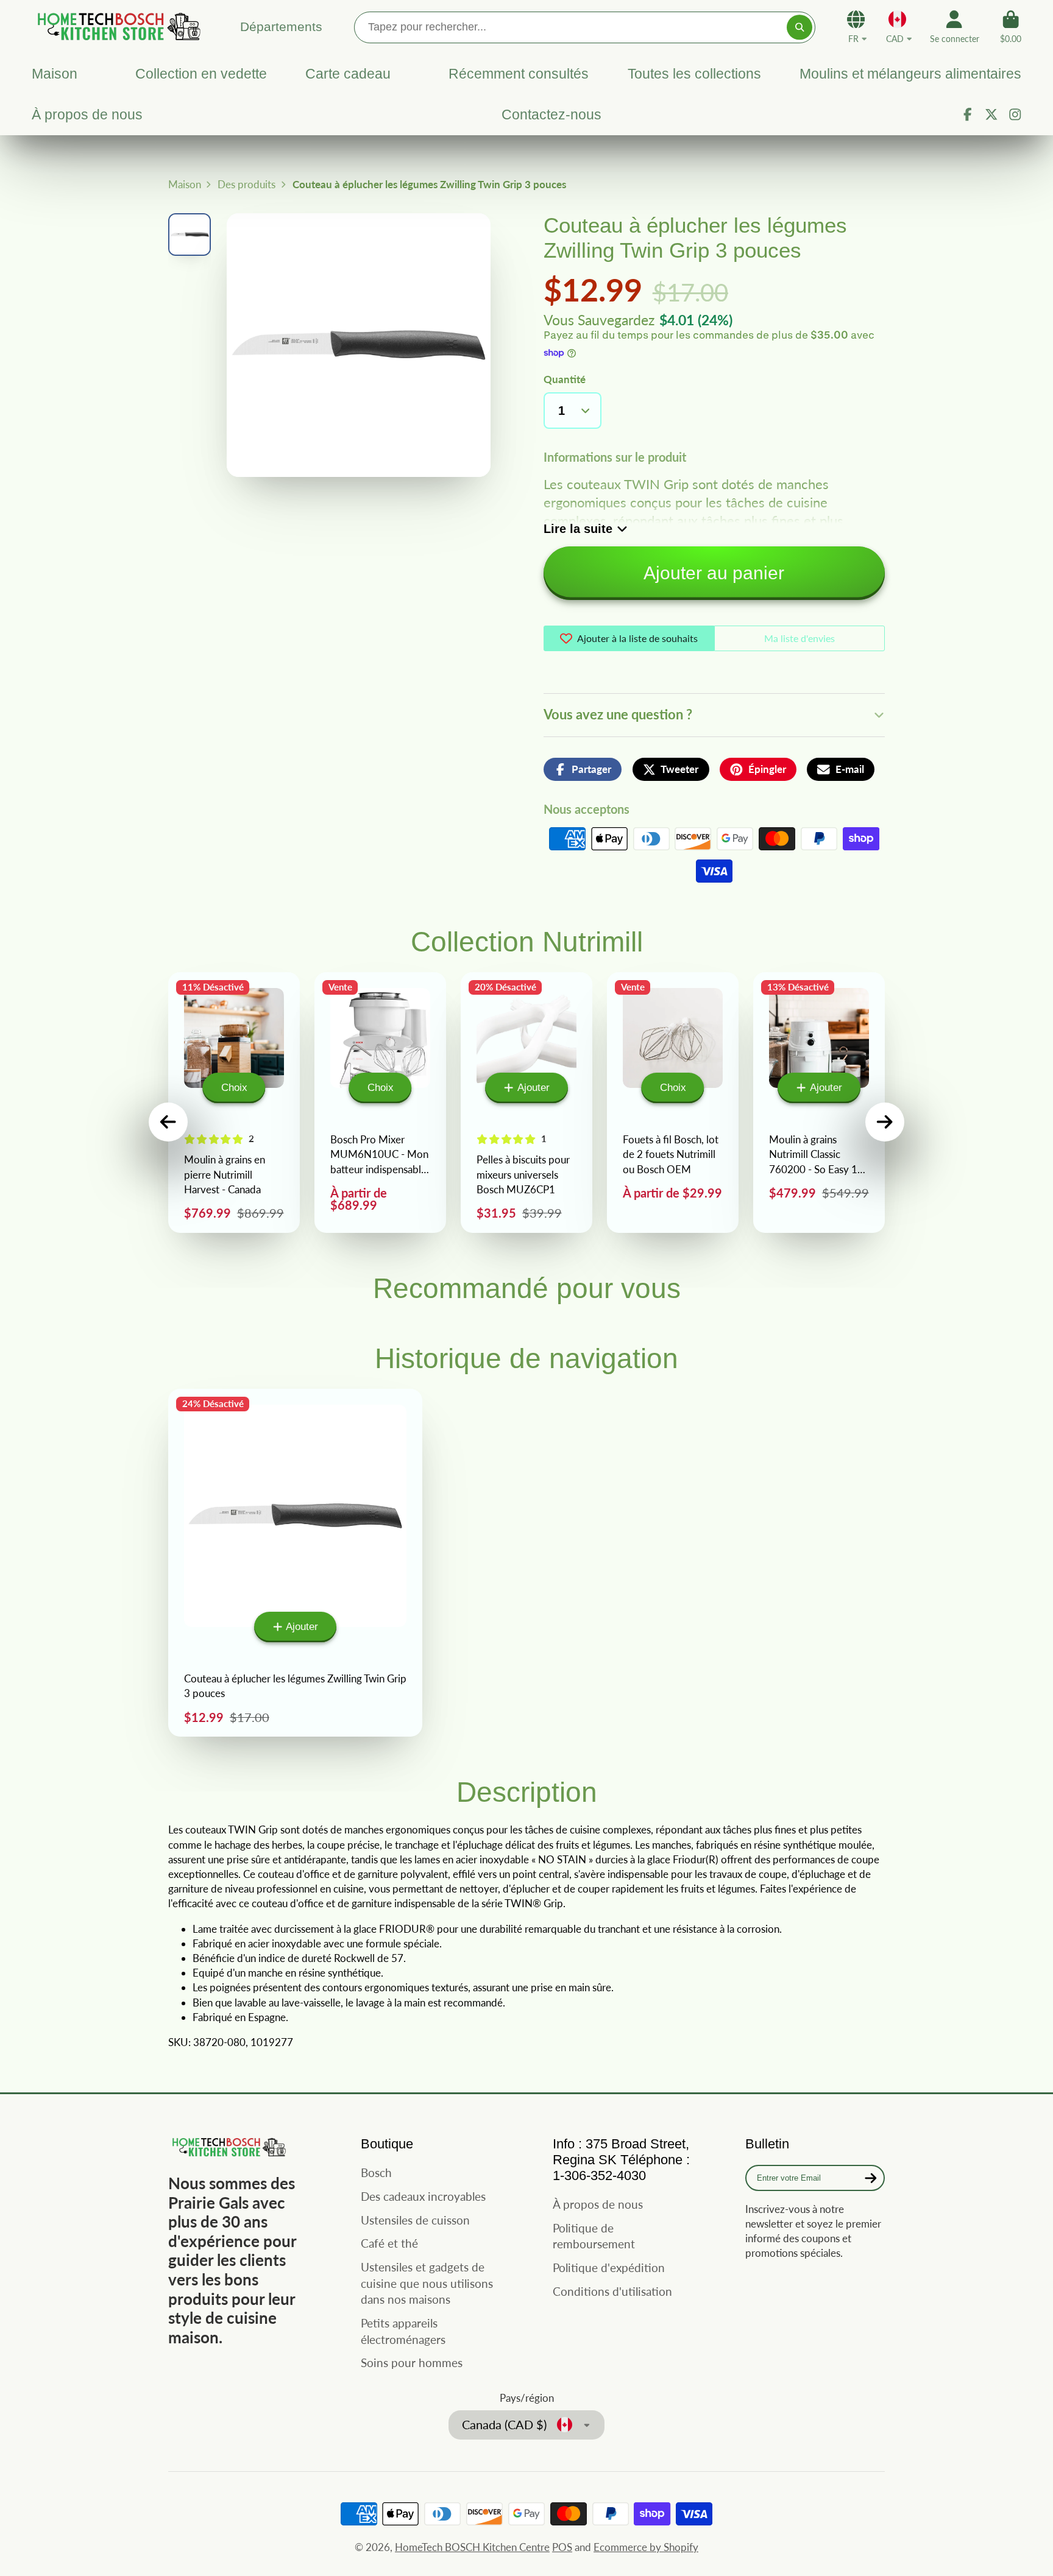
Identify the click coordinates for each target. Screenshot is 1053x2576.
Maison (55, 74)
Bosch (376, 2172)
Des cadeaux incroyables (423, 2196)
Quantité (565, 379)
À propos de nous (87, 115)
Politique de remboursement (594, 2236)
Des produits (246, 184)
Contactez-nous (551, 115)
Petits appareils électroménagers (403, 2331)
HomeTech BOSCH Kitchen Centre (472, 2547)
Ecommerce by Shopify (646, 2547)
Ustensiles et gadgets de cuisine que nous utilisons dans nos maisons (427, 2283)
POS (562, 2547)
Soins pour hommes (412, 2363)
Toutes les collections (694, 74)
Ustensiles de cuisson (415, 2220)
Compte (955, 27)
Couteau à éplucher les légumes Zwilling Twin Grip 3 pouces (295, 1563)
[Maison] (117, 26)
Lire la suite (578, 529)
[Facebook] (968, 115)
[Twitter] (991, 115)
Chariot (1011, 27)
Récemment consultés (519, 74)
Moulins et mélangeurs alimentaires (910, 74)
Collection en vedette (201, 74)
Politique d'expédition (609, 2267)
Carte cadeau (348, 74)
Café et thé (389, 2243)
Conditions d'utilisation (612, 2291)
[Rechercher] (799, 27)
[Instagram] (1015, 115)
